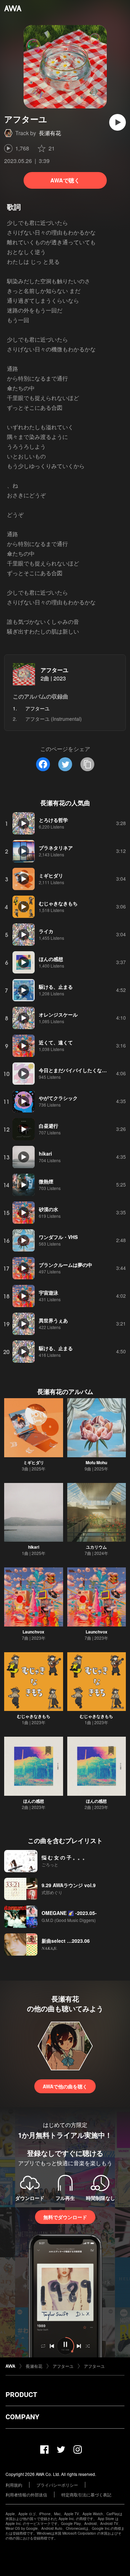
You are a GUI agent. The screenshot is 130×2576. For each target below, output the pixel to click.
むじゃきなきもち (34, 1716)
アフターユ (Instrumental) (54, 719)
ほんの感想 (34, 1801)
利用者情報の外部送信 (26, 2495)
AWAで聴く (65, 180)
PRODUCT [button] (21, 2395)
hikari (34, 1547)
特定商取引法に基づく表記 (86, 2495)
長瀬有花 (50, 133)
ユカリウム (96, 1547)
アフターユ (54, 670)
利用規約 (14, 2485)
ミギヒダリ (34, 1462)
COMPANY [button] (22, 2417)
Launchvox (33, 1632)
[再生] (118, 122)
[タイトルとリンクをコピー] (87, 764)
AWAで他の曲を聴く (65, 2086)
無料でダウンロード (65, 2217)
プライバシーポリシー (57, 2485)
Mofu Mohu (96, 1462)
